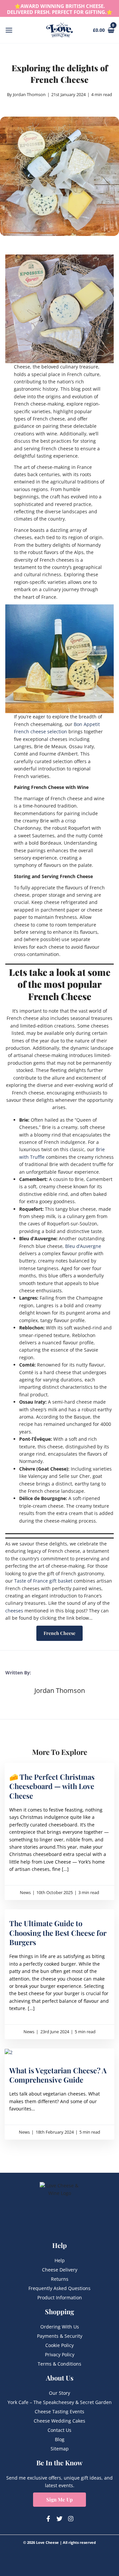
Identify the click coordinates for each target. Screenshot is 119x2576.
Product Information (60, 2297)
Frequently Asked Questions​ (59, 2288)
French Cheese (59, 1633)
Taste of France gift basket (43, 1581)
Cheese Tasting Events (59, 2411)
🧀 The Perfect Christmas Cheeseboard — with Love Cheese (52, 1786)
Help (60, 2260)
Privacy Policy (60, 2354)
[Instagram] (71, 2519)
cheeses (14, 1611)
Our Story (59, 2393)
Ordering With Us (60, 2327)
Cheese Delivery (60, 2270)
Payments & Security (60, 2336)
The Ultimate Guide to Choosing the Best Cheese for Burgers (58, 1933)
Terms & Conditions (59, 2364)
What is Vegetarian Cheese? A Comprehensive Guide (58, 2075)
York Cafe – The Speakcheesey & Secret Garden (60, 2402)
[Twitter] (59, 2519)
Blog (60, 2439)
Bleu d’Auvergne (83, 1246)
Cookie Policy (59, 2345)
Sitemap (60, 2449)
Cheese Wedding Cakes (59, 2421)
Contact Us (59, 2430)
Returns (60, 2279)
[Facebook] (48, 2519)
